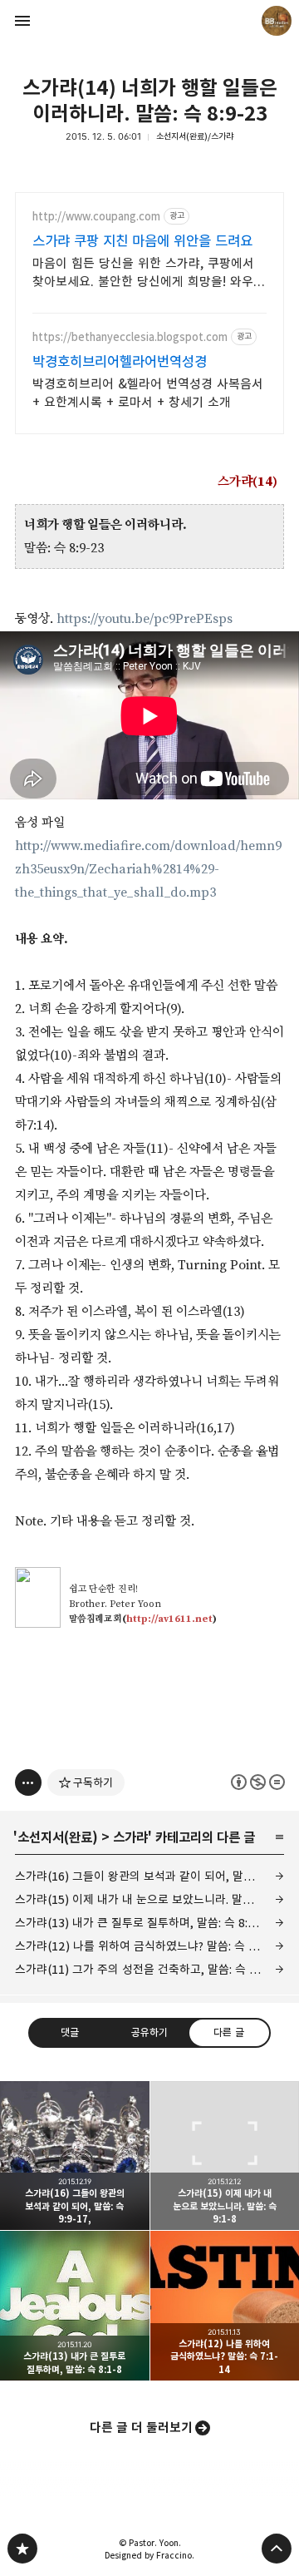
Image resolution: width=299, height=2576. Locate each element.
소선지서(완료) (58, 1837)
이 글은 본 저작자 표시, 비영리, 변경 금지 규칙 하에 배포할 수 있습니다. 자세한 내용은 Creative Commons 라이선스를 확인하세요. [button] (258, 1782)
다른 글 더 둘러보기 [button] (141, 2428)
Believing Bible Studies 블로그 (22, 2549)
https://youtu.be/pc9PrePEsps (145, 619)
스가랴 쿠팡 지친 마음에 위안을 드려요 (142, 241)
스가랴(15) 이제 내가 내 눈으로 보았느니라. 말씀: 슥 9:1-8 (149, 1899)
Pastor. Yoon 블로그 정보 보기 (277, 21)
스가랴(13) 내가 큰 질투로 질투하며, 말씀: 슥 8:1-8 (140, 1923)
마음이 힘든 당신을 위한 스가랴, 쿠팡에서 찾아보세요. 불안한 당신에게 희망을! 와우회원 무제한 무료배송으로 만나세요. (149, 273)
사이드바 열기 (22, 21)
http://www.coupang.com (96, 217)
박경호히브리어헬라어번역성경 (120, 362)
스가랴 (130, 1837)
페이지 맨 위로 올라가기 (277, 2549)
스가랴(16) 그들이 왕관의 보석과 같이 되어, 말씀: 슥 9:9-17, (149, 1876)
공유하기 (149, 2032)
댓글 (70, 2032)
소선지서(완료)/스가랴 (195, 136)
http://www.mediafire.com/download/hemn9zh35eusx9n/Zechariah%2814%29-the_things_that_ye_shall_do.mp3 (148, 869)
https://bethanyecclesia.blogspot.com (130, 337)
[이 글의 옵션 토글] (28, 1782)
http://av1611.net (169, 1619)
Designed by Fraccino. (149, 2555)
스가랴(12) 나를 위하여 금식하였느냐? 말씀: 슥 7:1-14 (149, 1946)
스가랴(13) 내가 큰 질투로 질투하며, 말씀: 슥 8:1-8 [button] (75, 2306)
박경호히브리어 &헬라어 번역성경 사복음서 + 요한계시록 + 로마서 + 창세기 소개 (148, 393)
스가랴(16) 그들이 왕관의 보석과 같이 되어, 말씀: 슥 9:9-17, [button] (75, 2156)
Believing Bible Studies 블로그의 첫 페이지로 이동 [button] (149, 21)
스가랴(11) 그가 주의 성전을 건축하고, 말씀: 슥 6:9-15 (149, 1969)
